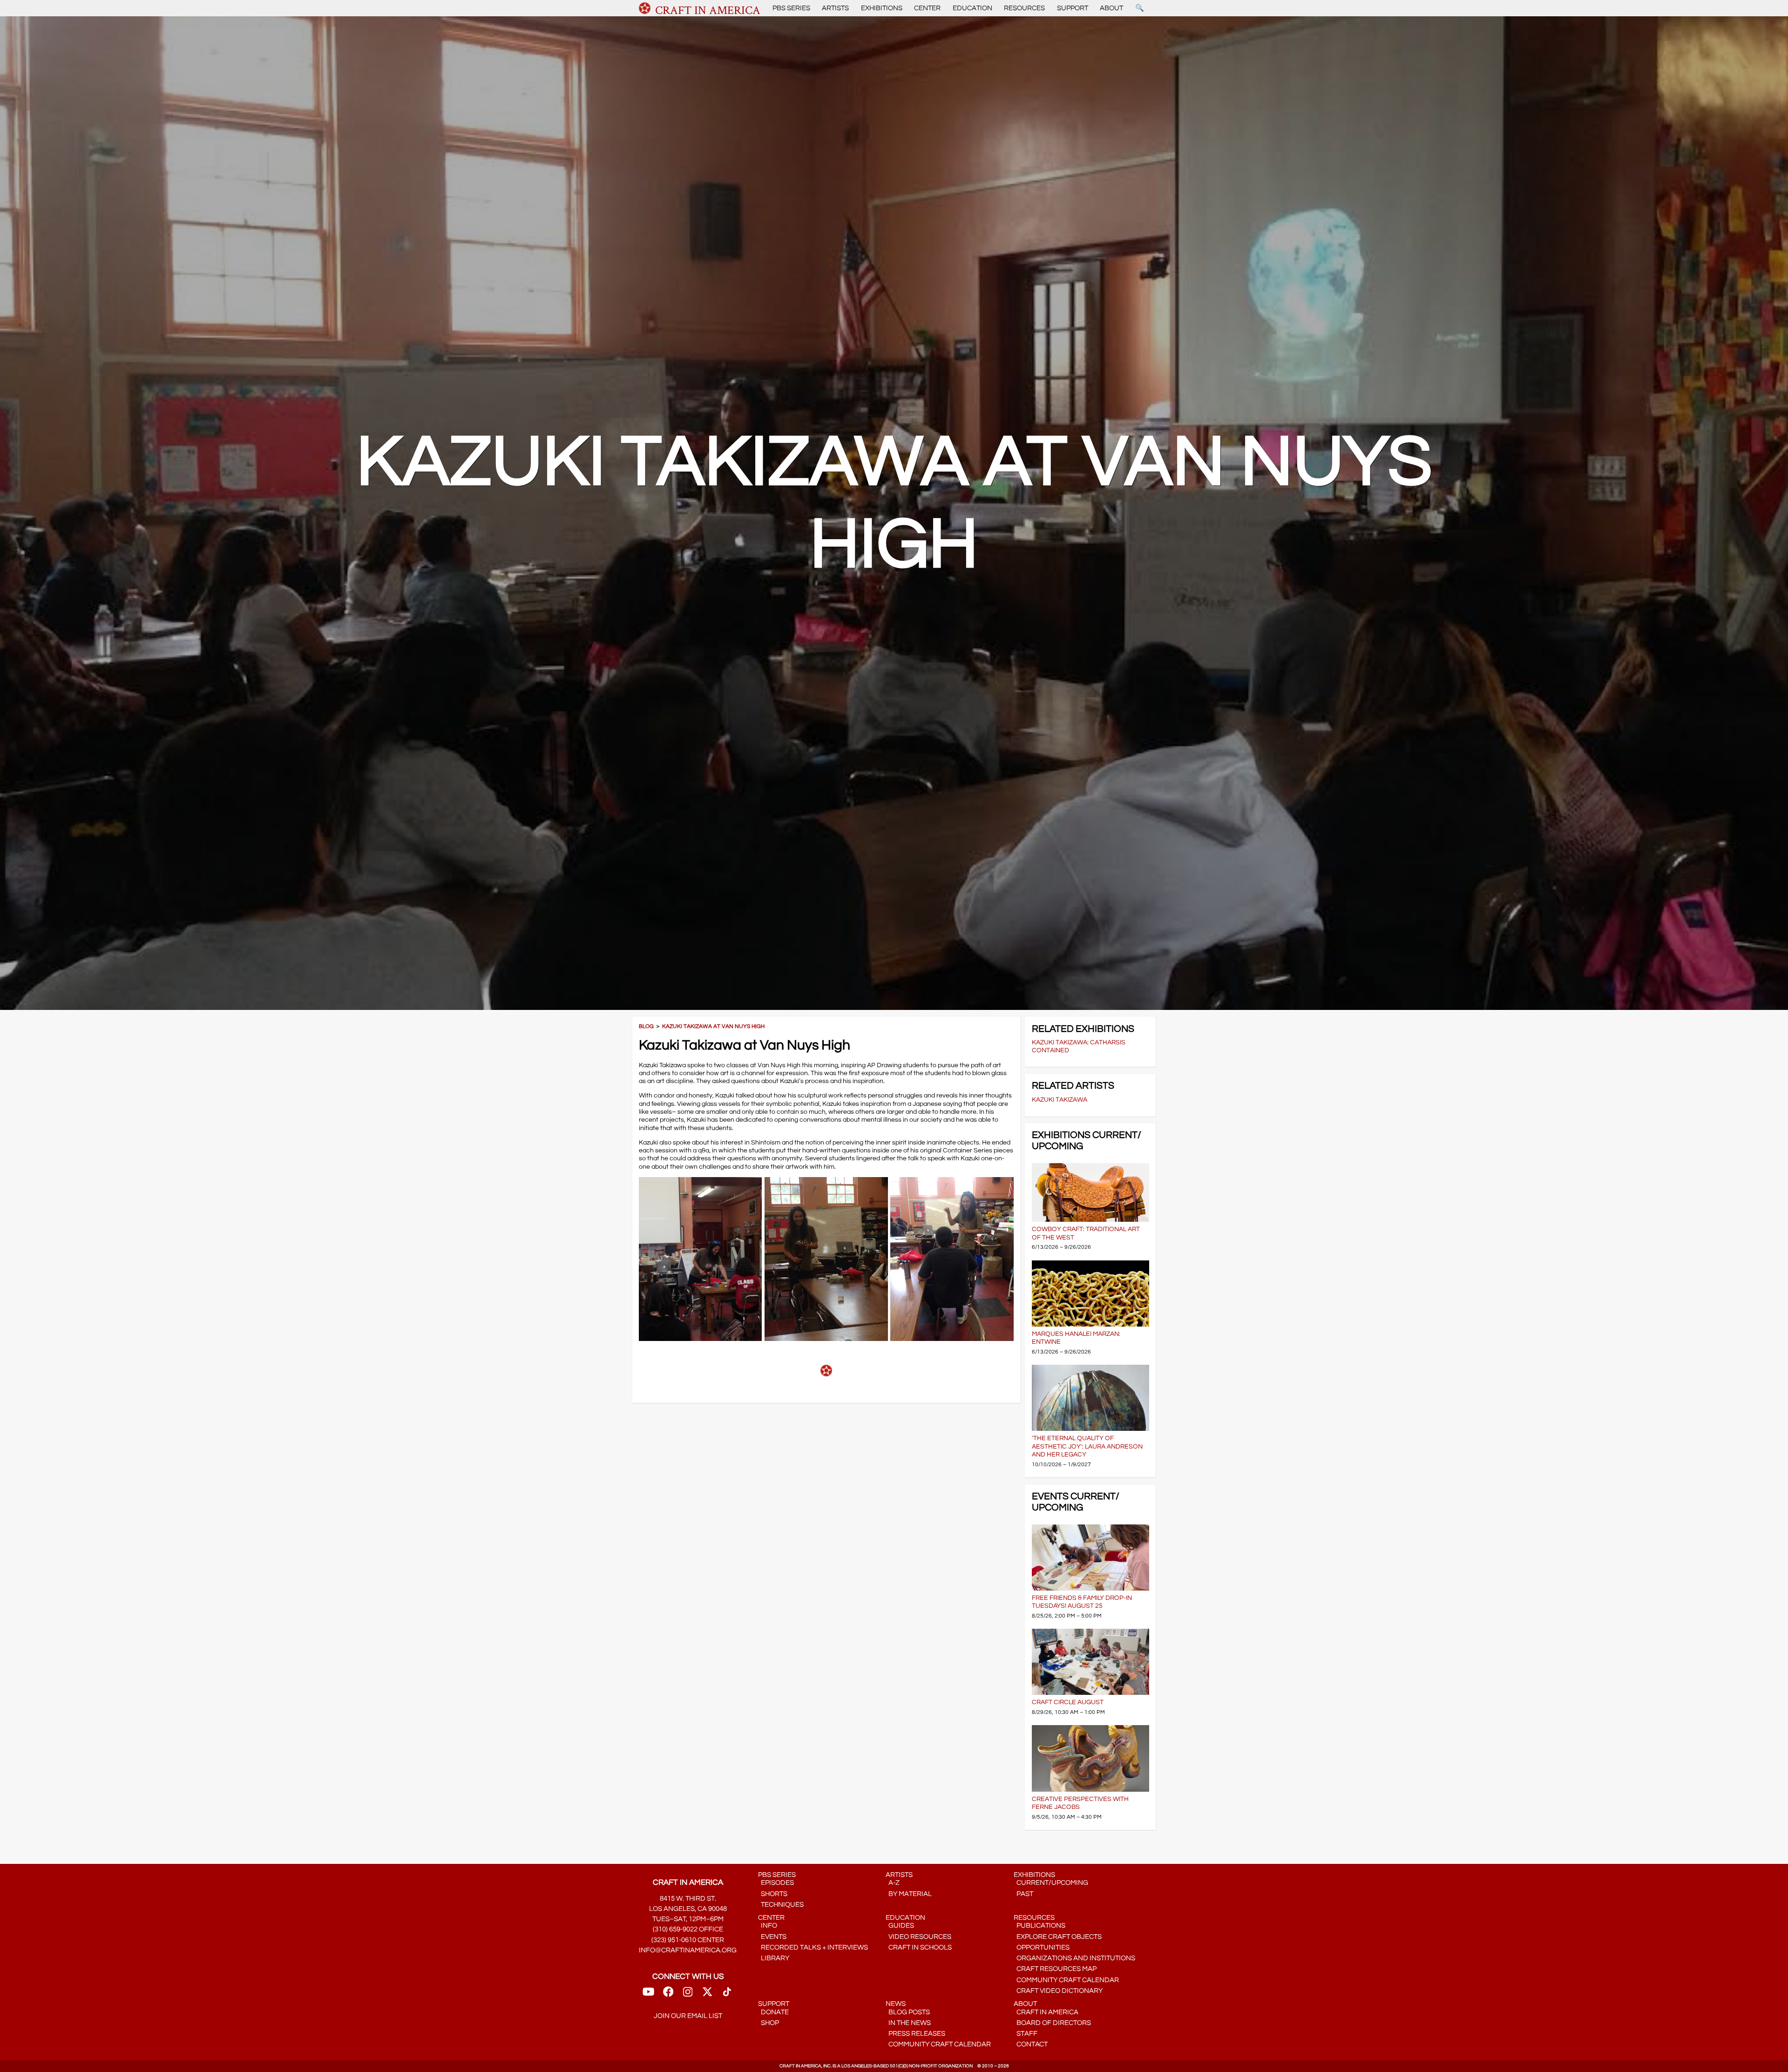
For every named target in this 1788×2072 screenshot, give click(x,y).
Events (772, 1937)
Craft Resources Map (1055, 1969)
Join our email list (688, 2016)
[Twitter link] (707, 1995)
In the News (908, 2023)
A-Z (893, 1883)
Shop (769, 2023)
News (896, 2004)
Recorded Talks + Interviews (813, 1947)
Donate (773, 2012)
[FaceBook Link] (668, 1995)
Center (927, 8)
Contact (1031, 2044)
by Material (909, 1894)
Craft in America (1046, 2012)
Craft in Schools (919, 1947)
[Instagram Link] (688, 1995)
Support (1073, 8)
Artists (835, 8)
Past (1023, 1894)
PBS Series (791, 8)
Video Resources (918, 1937)
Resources (1024, 8)
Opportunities (1042, 1947)
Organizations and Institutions (1074, 1958)
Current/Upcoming (1051, 1883)
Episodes (776, 1883)
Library (774, 1958)
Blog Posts (908, 2012)
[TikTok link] (727, 1995)
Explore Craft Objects (1058, 1937)
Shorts (773, 1894)
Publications (1040, 1926)
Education (972, 8)
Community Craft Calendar (1066, 1980)
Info (768, 1926)
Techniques (781, 1905)
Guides (900, 1926)
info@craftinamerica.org (688, 1950)
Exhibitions (882, 8)
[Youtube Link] (648, 1995)
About (1111, 8)
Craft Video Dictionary (1058, 1991)
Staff (1026, 2034)
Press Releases (915, 2034)
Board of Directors (1052, 2023)
